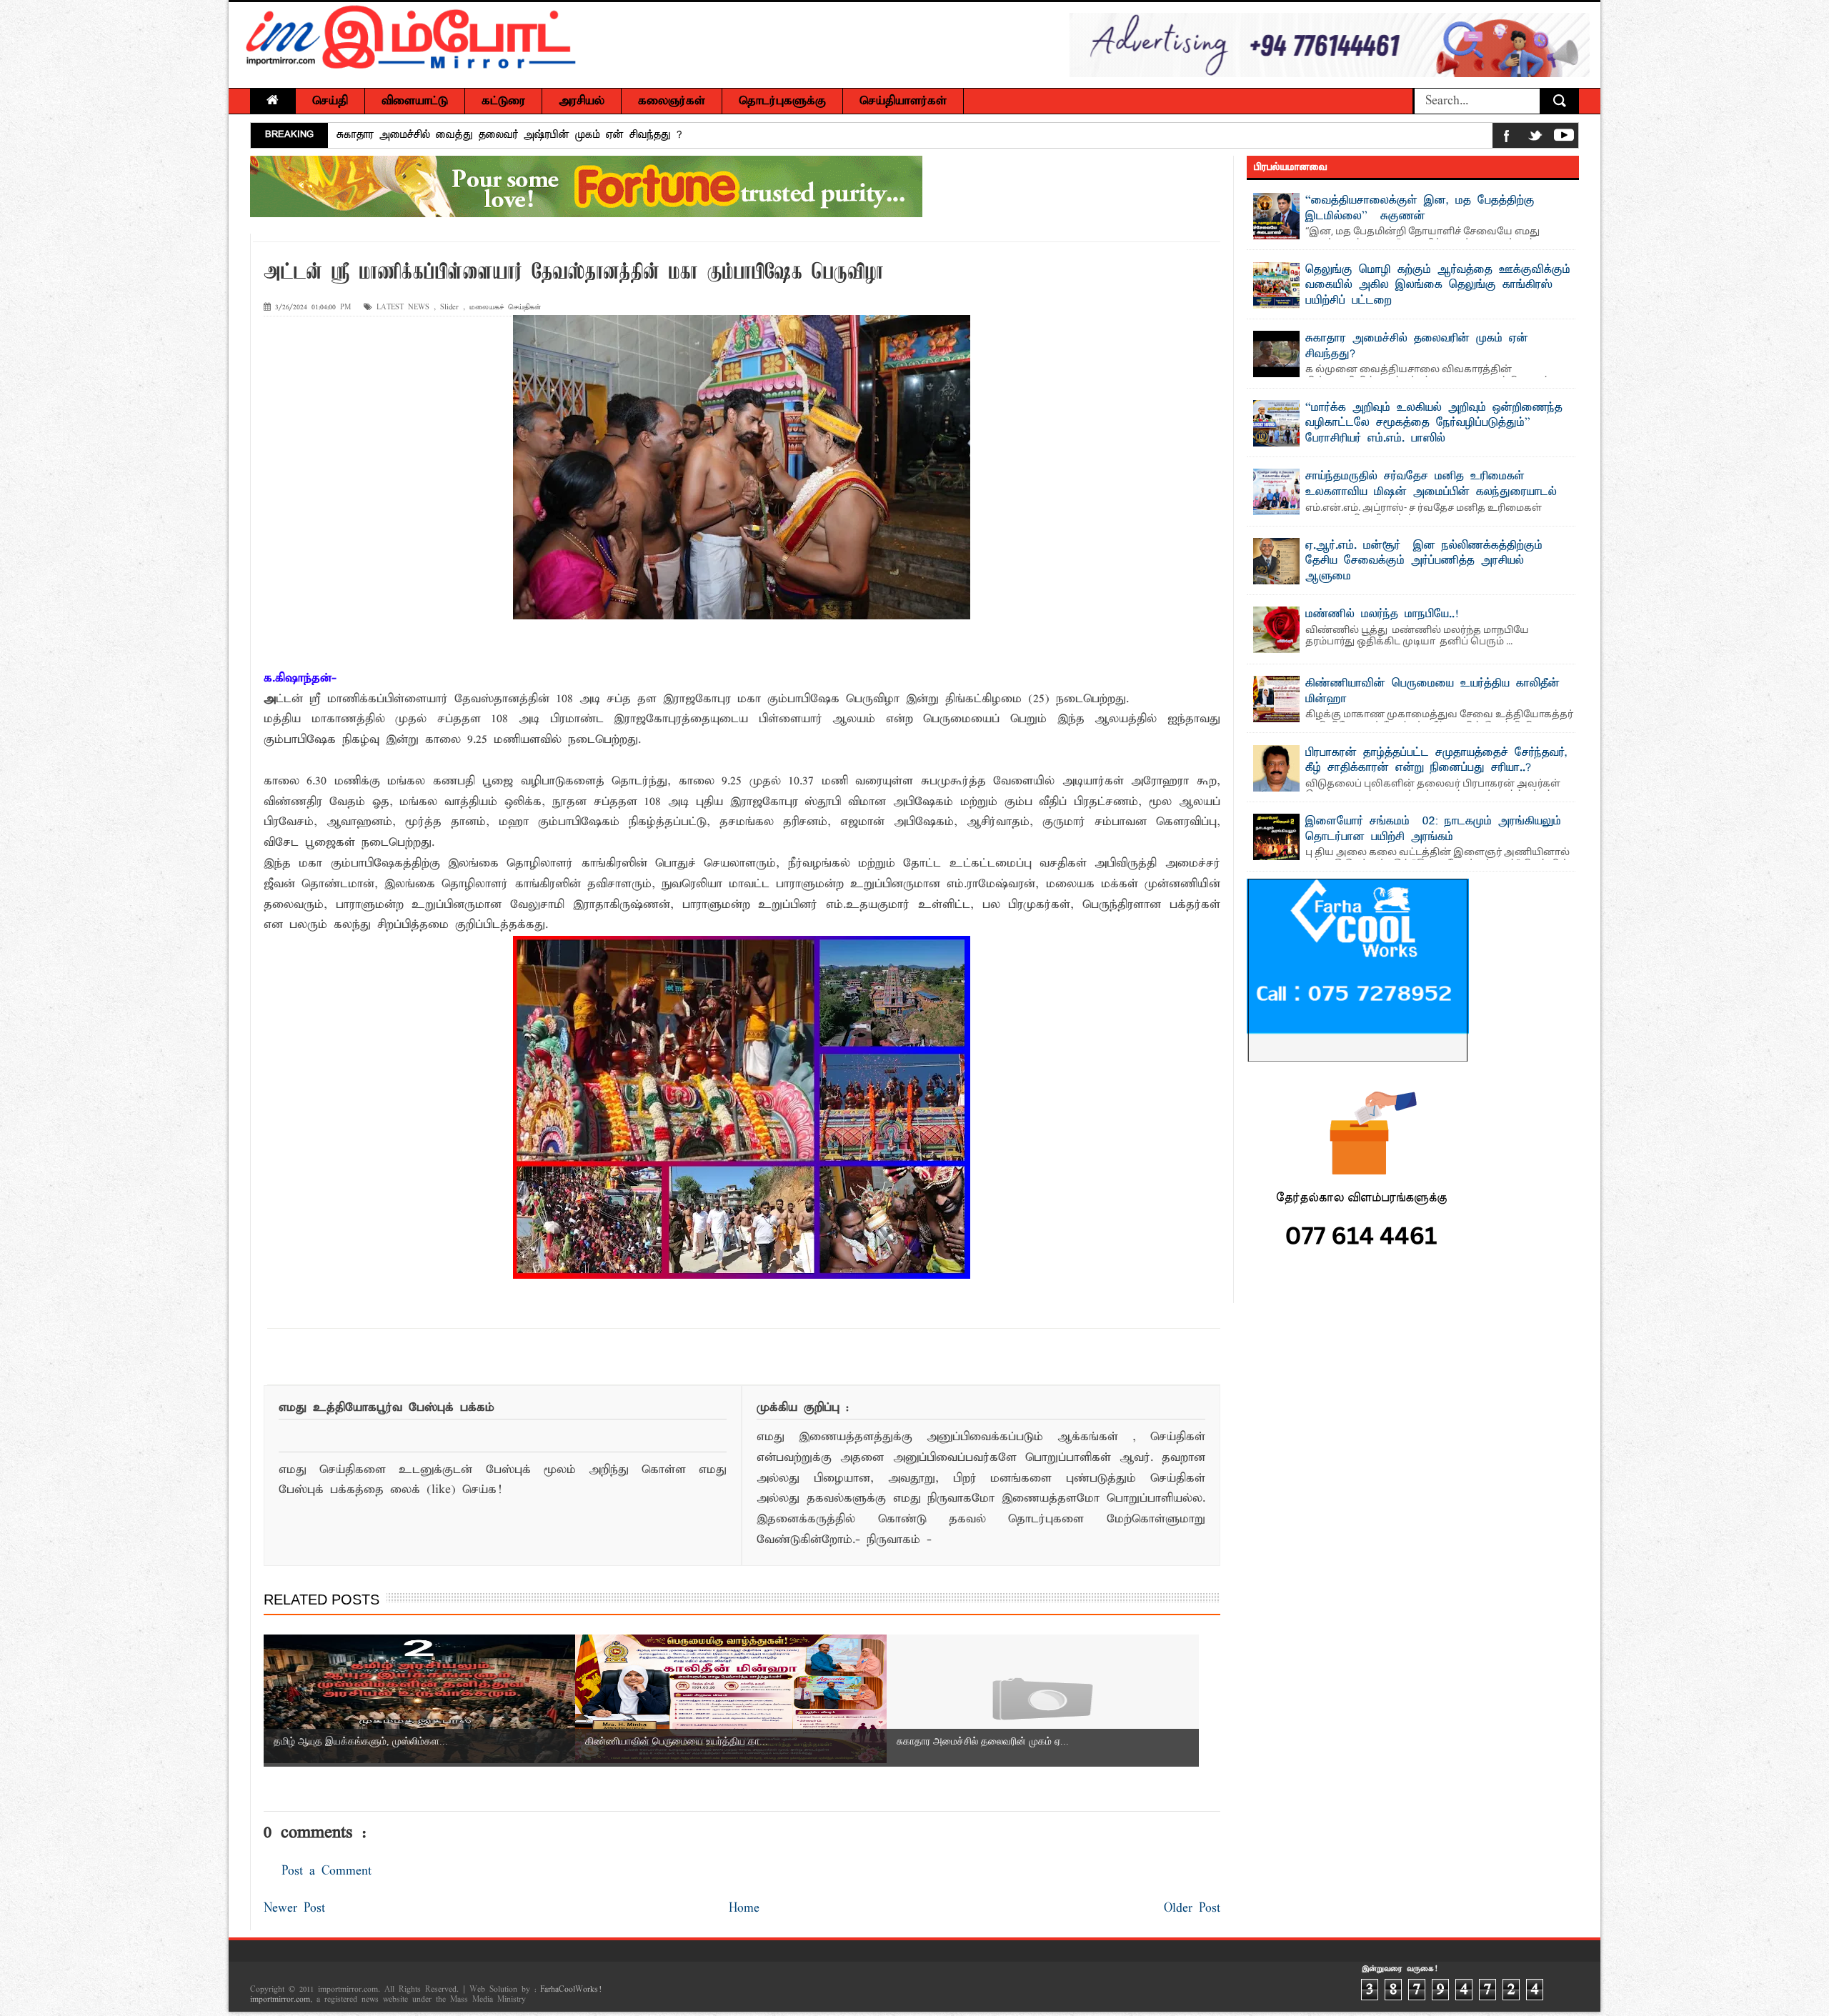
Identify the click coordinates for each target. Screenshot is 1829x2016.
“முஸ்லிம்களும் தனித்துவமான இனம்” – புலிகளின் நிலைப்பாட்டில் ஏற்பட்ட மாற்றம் (533, 135)
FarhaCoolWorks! (570, 1990)
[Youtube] (1564, 138)
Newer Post (294, 1908)
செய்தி (330, 101)
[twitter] (1535, 138)
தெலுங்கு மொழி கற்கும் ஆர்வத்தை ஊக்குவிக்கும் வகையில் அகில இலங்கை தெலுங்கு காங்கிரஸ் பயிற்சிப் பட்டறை (1438, 285)
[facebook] (1507, 138)
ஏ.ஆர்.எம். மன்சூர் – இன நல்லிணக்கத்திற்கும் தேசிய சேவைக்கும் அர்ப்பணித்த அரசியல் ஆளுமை (1424, 561)
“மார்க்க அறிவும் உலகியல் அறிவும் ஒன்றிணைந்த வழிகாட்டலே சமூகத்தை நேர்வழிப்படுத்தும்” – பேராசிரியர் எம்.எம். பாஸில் (1434, 423)
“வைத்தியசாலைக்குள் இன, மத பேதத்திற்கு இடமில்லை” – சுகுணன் (1420, 209)
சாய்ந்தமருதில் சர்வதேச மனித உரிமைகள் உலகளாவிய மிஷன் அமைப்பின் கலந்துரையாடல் (1431, 484)
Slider (449, 308)
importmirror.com (280, 2000)
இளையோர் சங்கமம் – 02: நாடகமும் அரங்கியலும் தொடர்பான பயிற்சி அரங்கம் (1433, 829)
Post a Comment (327, 1871)
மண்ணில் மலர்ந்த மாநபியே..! (1382, 614)
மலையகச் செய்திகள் (505, 308)
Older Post (1192, 1908)
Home (744, 1908)
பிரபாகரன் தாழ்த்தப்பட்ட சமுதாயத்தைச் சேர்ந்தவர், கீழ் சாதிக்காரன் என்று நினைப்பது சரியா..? (1436, 761)
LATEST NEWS (403, 308)
